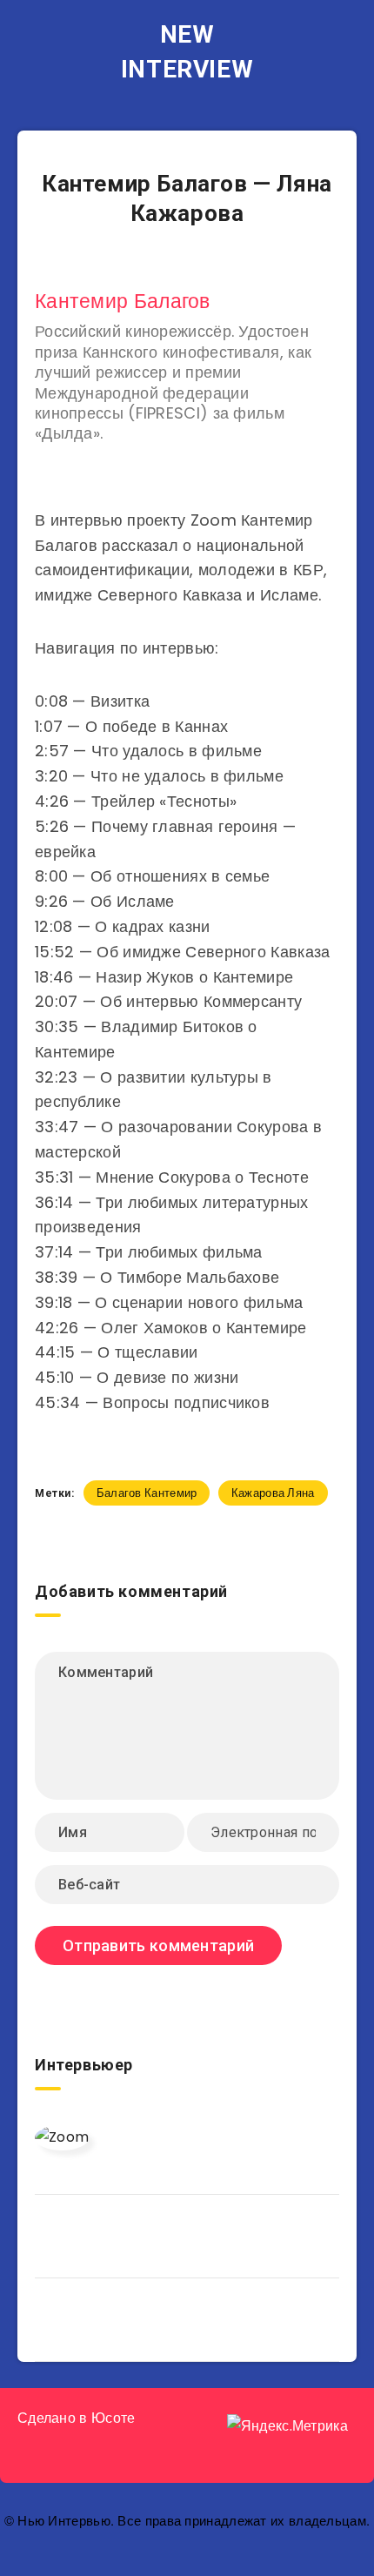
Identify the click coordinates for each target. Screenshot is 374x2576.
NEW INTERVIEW (187, 52)
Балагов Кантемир (147, 1493)
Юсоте (114, 2418)
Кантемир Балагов (123, 301)
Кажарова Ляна (273, 1493)
